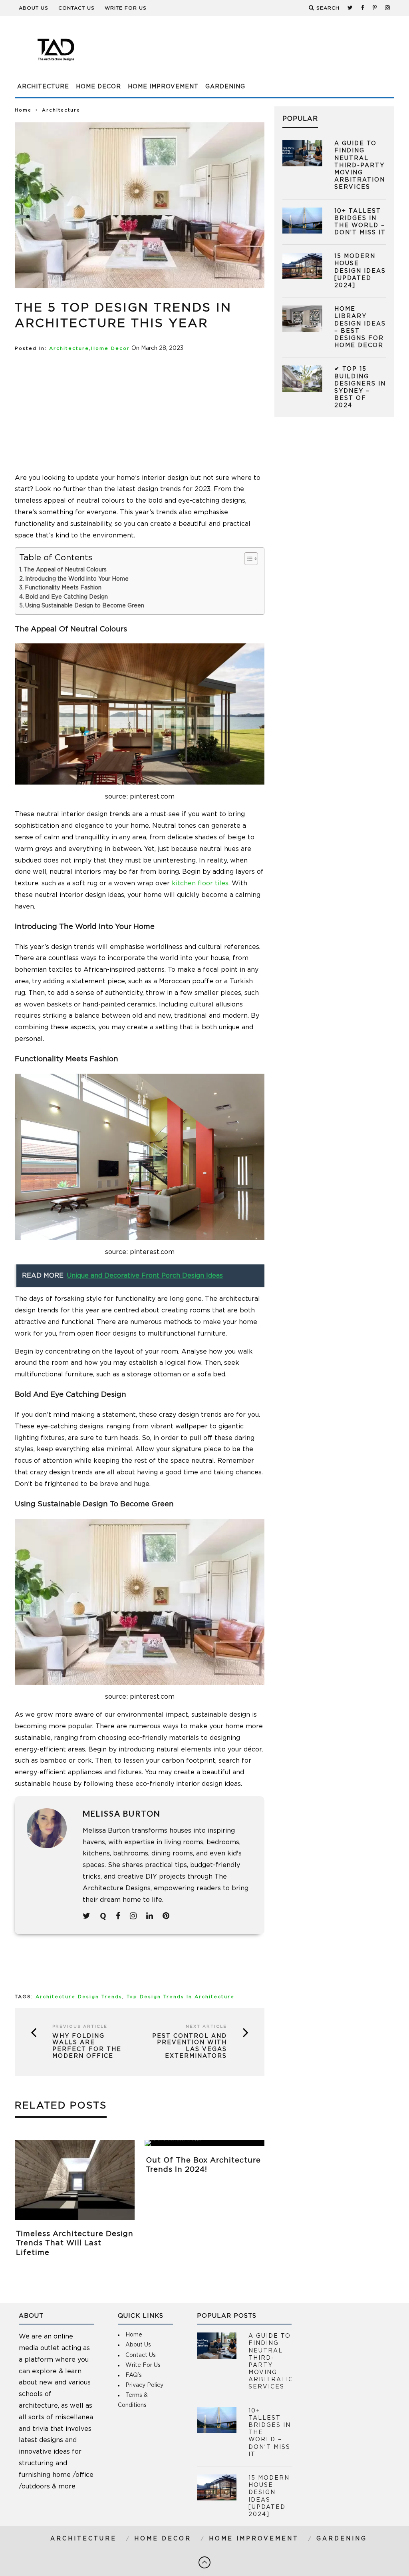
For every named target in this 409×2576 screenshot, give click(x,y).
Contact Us (76, 8)
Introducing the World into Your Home (77, 579)
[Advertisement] (249, 54)
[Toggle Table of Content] (247, 559)
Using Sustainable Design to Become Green (85, 606)
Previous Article (80, 2027)
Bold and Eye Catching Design (67, 597)
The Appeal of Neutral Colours (65, 570)
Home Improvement (163, 87)
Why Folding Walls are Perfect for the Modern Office (87, 2046)
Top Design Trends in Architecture (181, 1997)
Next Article (206, 2027)
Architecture (43, 87)
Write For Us (126, 8)
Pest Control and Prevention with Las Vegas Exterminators (190, 2046)
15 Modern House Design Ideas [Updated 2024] (360, 271)
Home (23, 110)
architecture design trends (79, 1997)
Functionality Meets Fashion (63, 588)
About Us (34, 8)
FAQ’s (134, 2375)
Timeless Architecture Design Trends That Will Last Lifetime (75, 2244)
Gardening (225, 87)
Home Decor (98, 87)
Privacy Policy (144, 2385)
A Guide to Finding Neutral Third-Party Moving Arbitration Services (360, 165)
